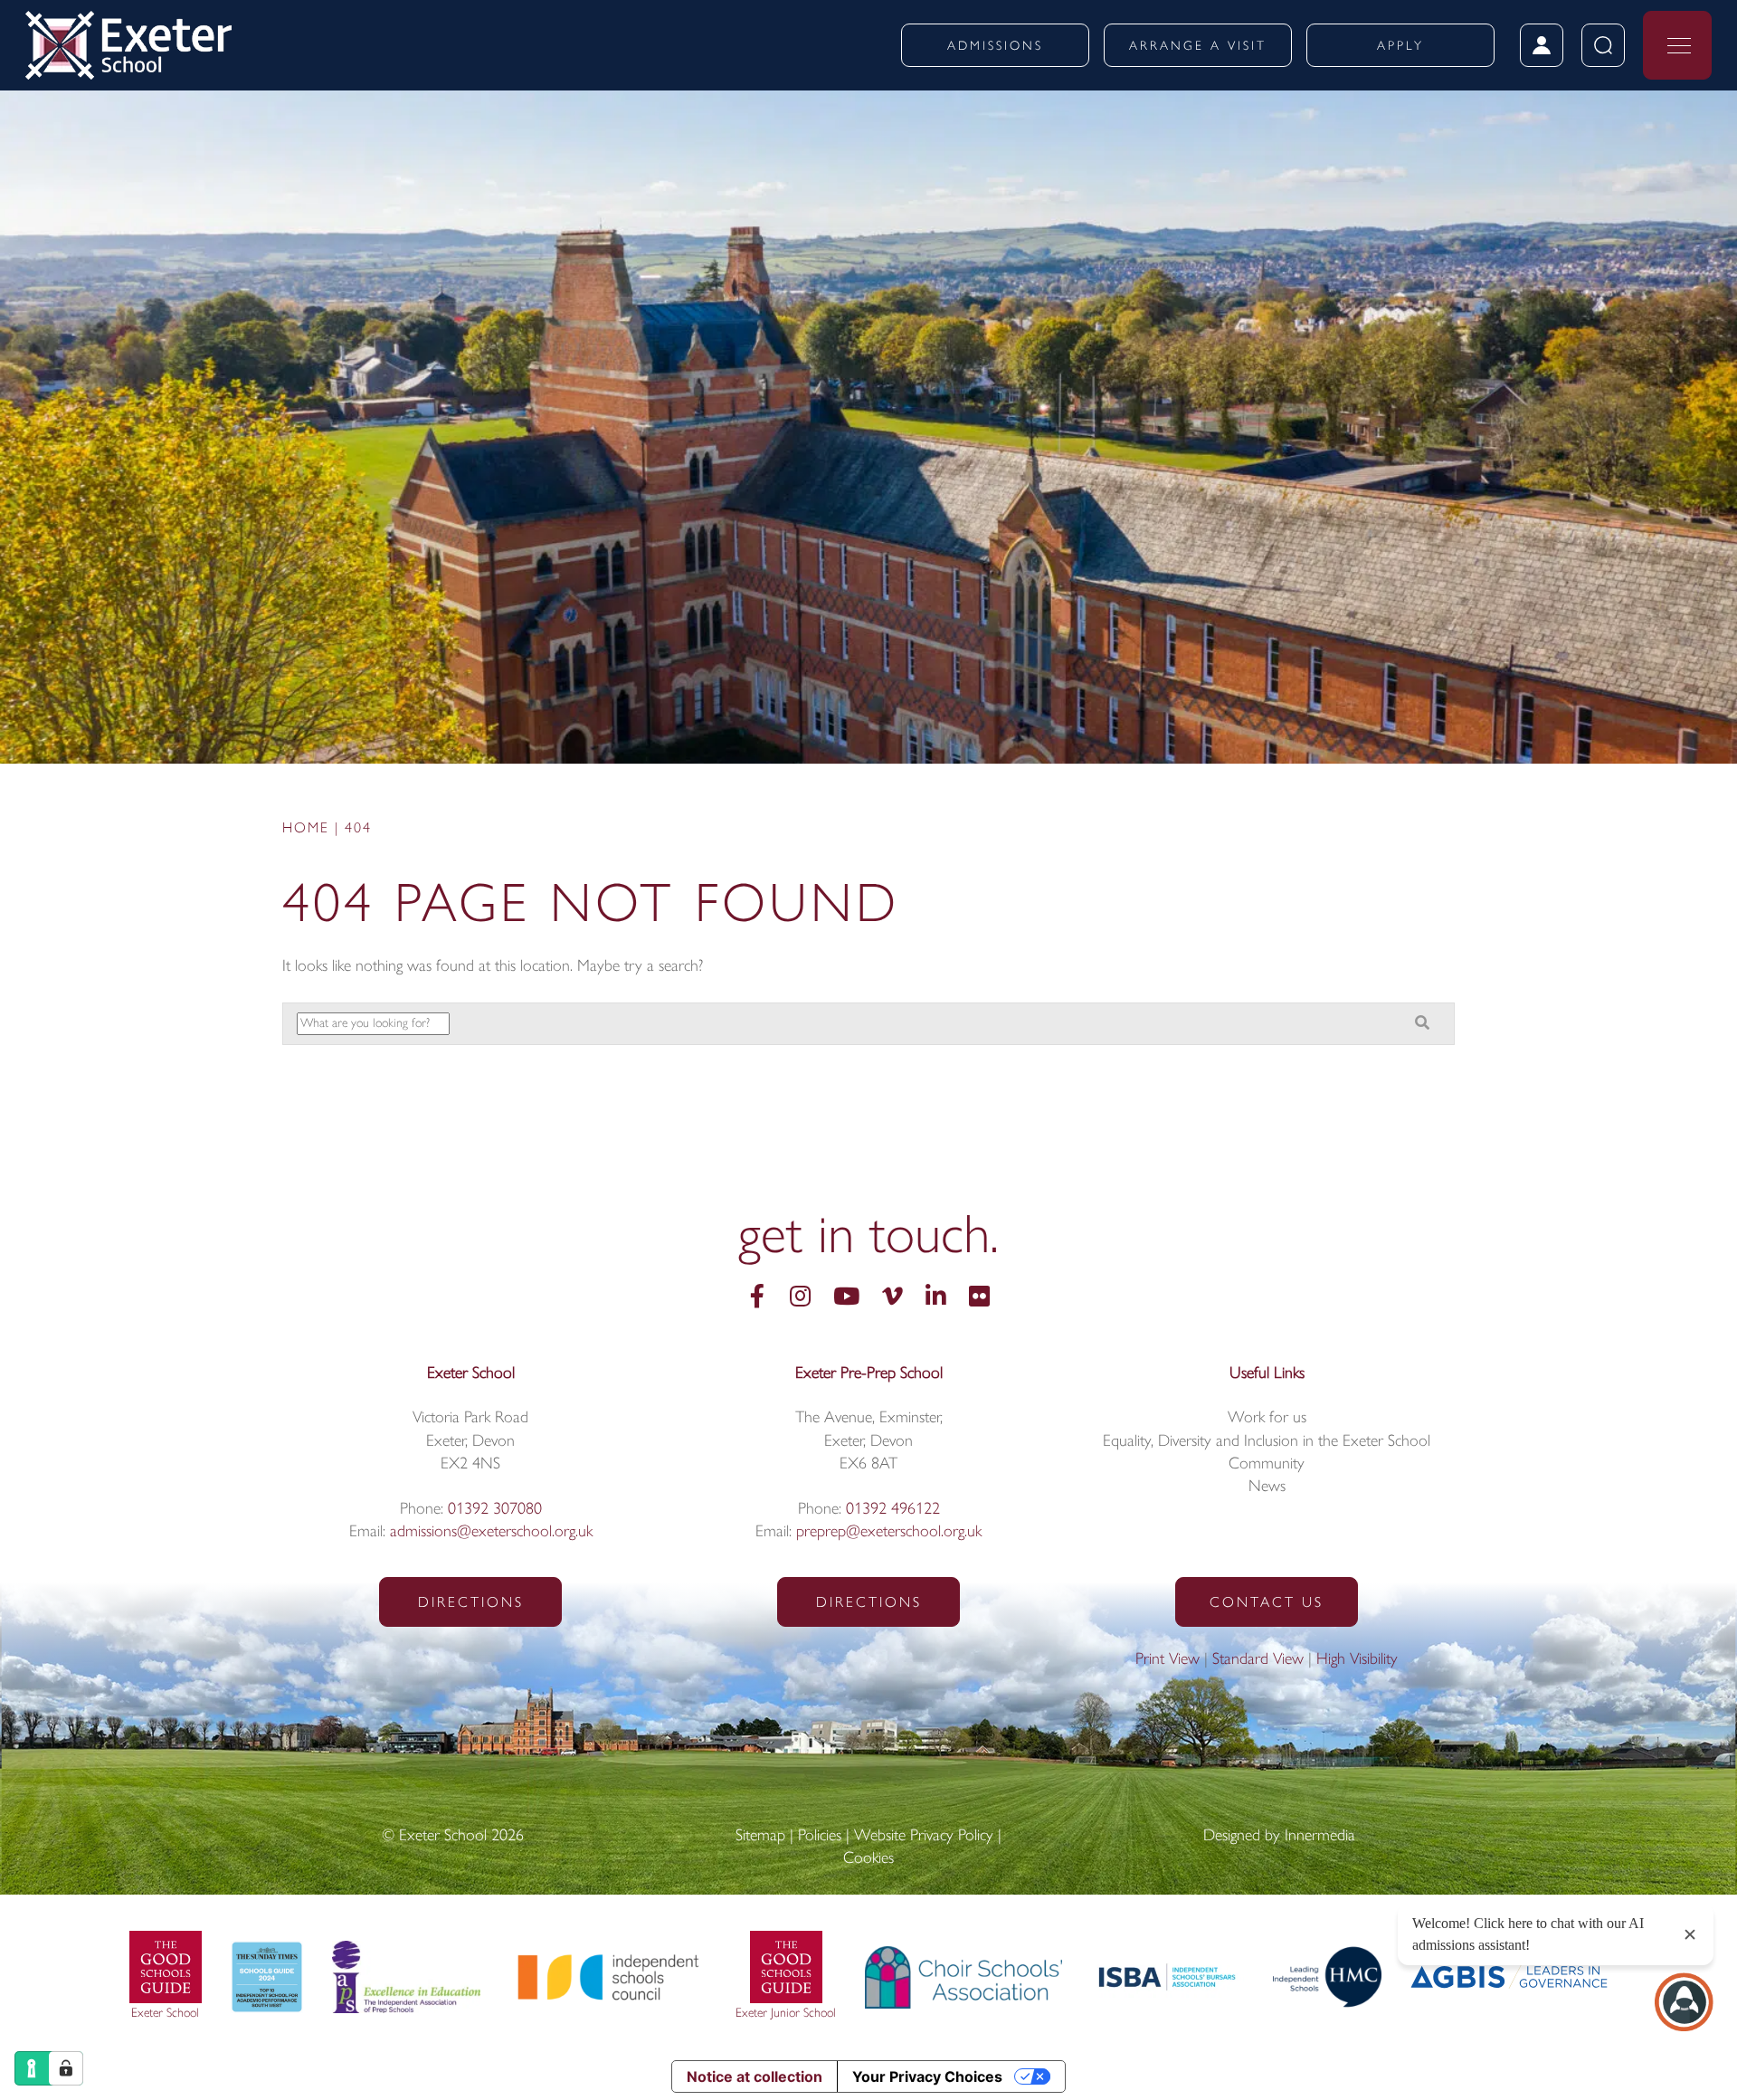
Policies (820, 1837)
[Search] (1422, 1025)
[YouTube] (846, 1299)
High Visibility (1357, 1660)
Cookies (868, 1859)
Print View (1167, 1660)
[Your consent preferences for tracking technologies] (66, 2068)
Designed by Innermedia (1279, 1837)
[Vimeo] (892, 1299)
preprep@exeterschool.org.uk (889, 1533)
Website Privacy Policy (924, 1837)
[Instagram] (800, 1299)
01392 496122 (893, 1510)
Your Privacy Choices (927, 2076)
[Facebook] (757, 1299)
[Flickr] (979, 1299)
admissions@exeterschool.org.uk (491, 1533)
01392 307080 (495, 1510)
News (1267, 1487)
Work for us (1267, 1419)
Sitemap (760, 1837)
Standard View (1258, 1660)
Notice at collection (755, 2076)
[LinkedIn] (936, 1299)
